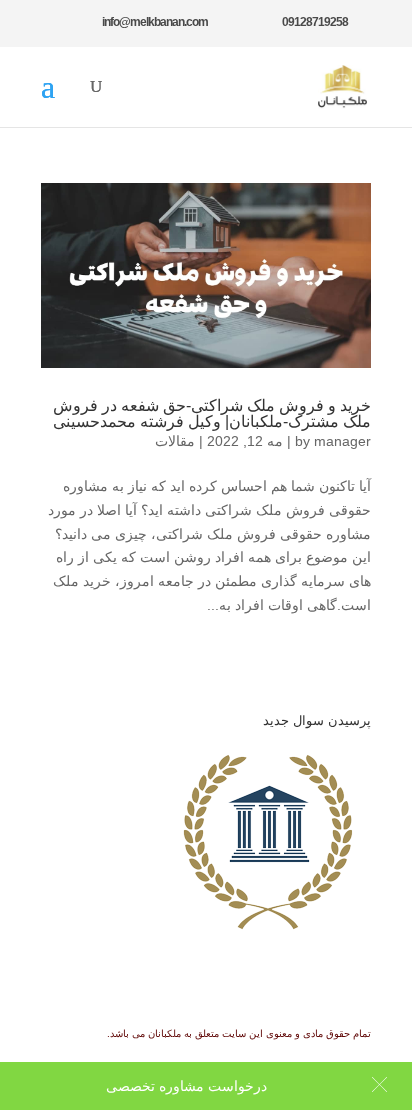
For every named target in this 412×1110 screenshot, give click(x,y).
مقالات (175, 441)
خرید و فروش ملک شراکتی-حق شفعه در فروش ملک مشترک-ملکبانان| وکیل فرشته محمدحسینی (212, 413)
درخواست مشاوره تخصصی (186, 1086)
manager (342, 441)
